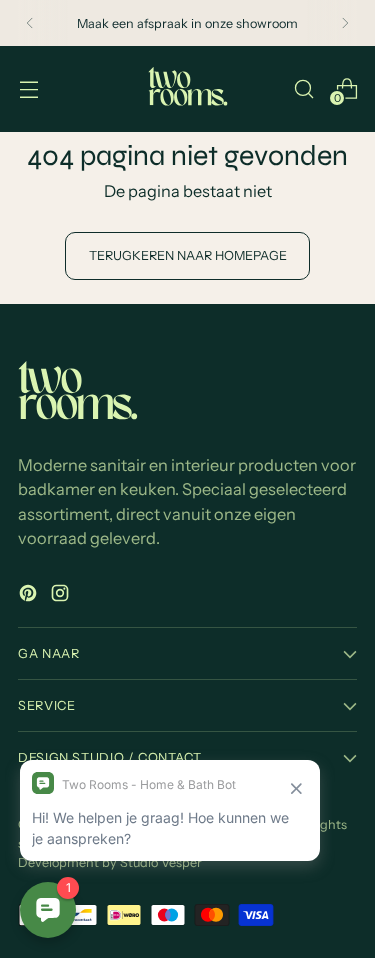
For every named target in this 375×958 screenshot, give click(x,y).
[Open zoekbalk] (303, 88)
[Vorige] (30, 23)
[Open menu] (28, 88)
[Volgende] (345, 23)
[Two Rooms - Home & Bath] (188, 89)
